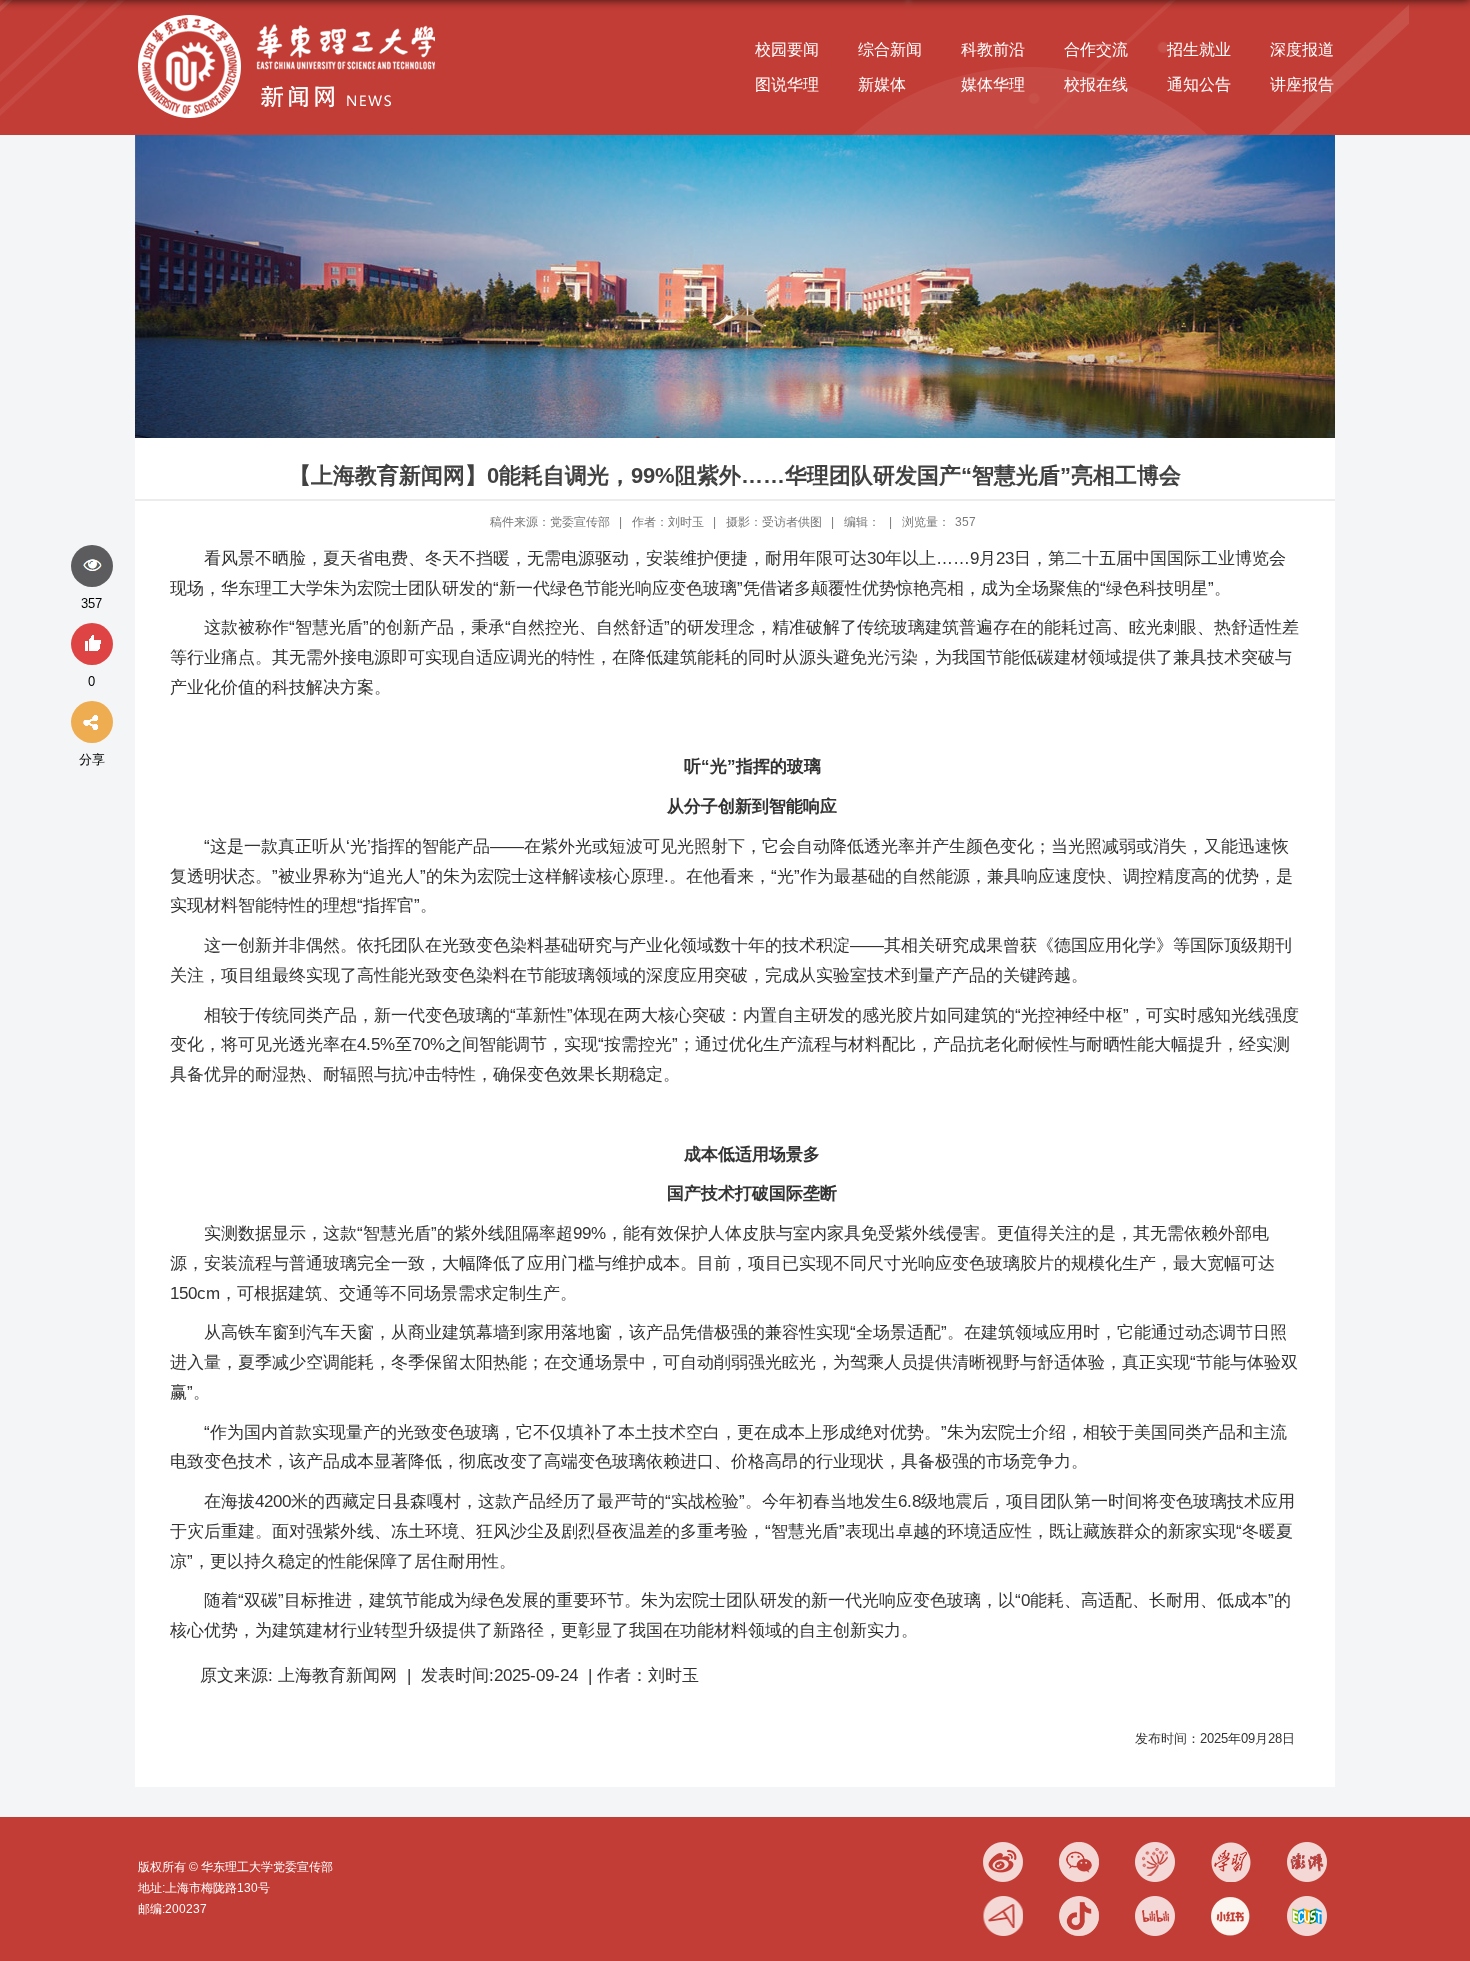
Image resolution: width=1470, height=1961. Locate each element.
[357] (92, 567)
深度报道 (1302, 49)
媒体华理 (993, 84)
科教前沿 (993, 49)
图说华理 (787, 84)
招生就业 (1199, 49)
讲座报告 (1302, 84)
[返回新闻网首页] (292, 16)
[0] (92, 645)
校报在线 (1096, 84)
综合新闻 (890, 49)
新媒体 (882, 84)
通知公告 (1199, 84)
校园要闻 (787, 49)
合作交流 (1096, 49)
